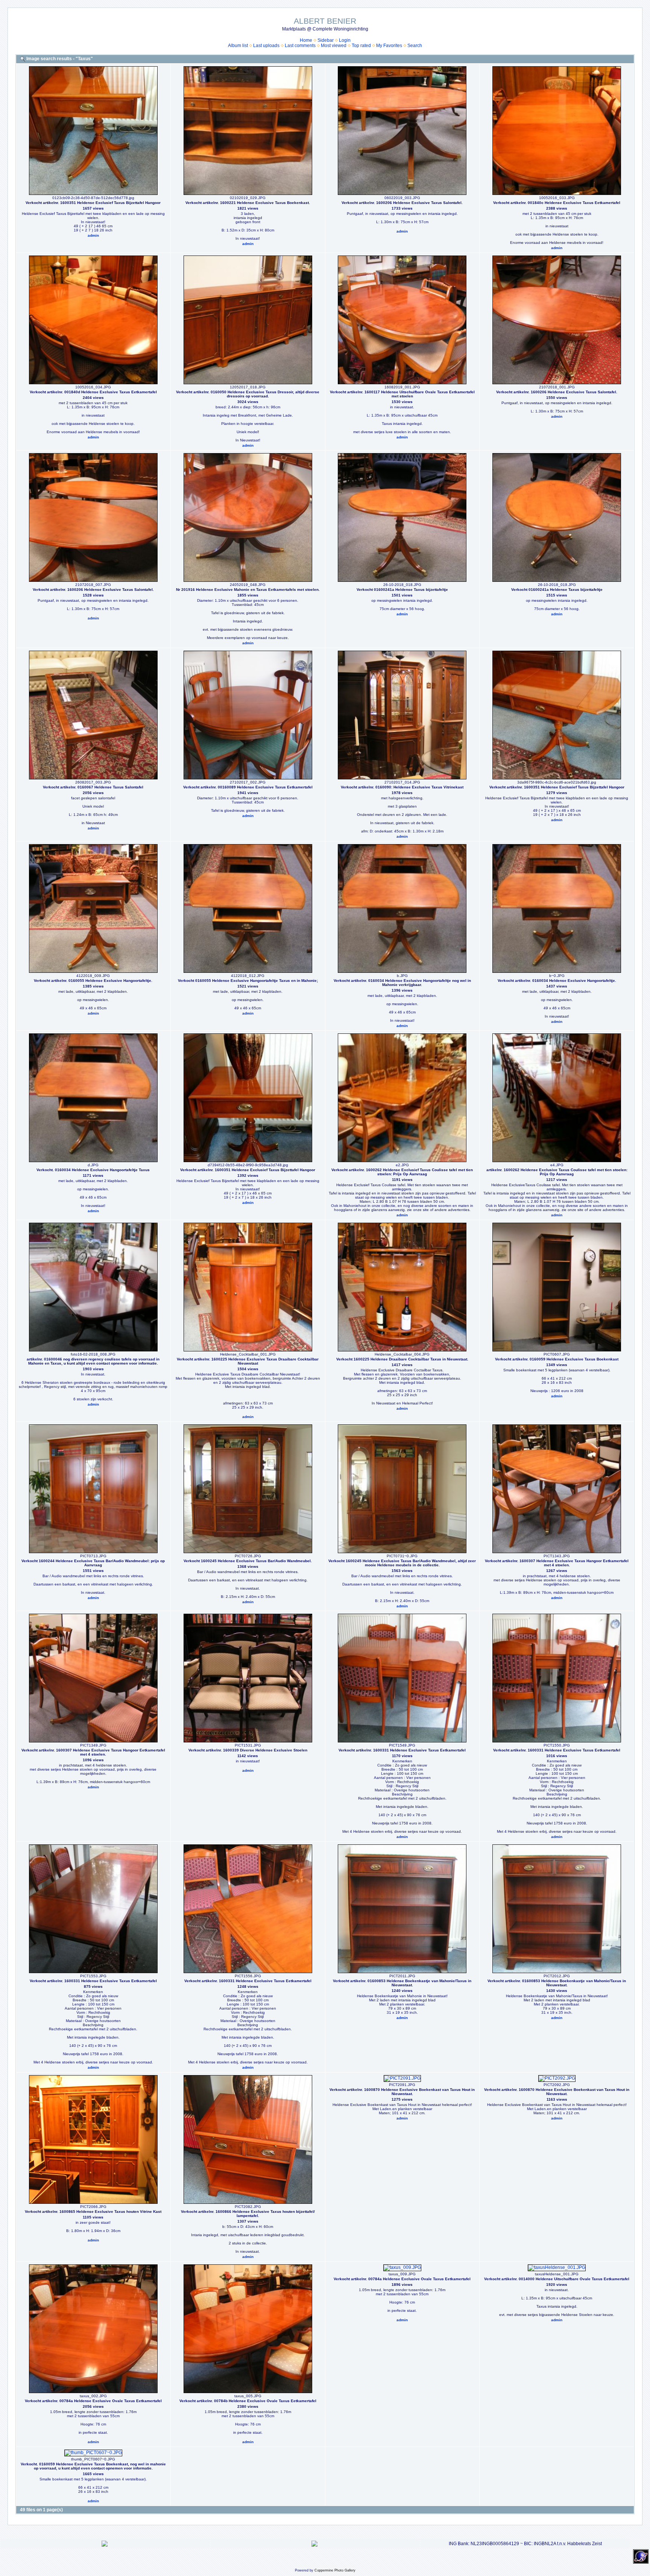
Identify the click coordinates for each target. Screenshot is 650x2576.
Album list (238, 46)
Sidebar (326, 40)
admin (93, 235)
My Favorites (389, 46)
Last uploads (266, 46)
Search (415, 46)
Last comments (300, 46)
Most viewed (334, 46)
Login (345, 40)
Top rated (361, 46)
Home (306, 40)
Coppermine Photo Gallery (335, 2570)
